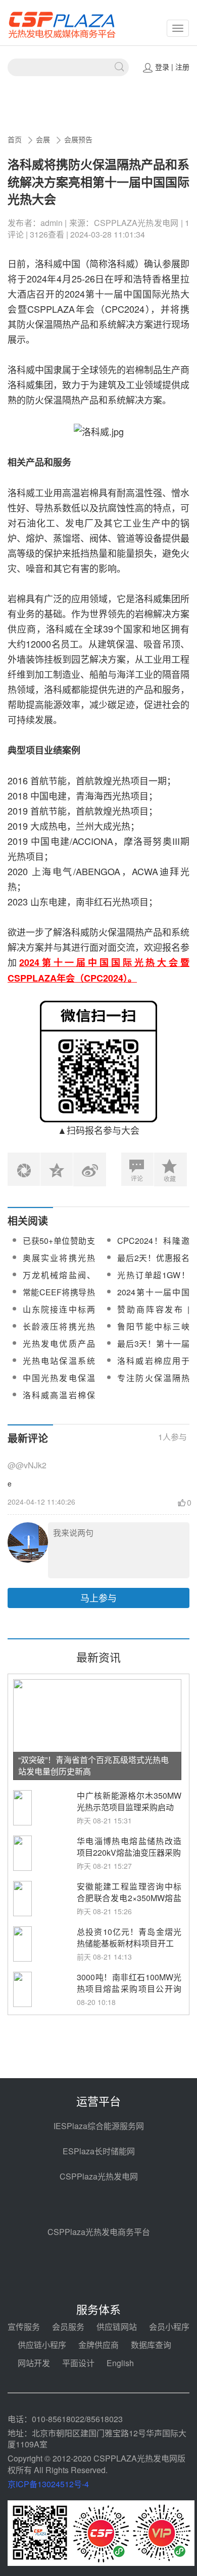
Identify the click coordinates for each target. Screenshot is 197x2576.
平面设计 (78, 2363)
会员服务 (68, 2327)
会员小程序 (169, 2327)
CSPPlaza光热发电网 (99, 2176)
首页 (15, 139)
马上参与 (98, 1597)
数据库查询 (151, 2345)
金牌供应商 (98, 2345)
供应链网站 (117, 2327)
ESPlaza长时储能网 (99, 2151)
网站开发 (34, 2363)
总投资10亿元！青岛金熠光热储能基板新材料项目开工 (129, 1937)
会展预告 (78, 139)
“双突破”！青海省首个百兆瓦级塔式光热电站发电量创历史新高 (93, 1765)
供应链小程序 (42, 2345)
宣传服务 (24, 2327)
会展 (43, 139)
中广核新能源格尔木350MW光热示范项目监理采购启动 (129, 1801)
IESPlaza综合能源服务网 (99, 2126)
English (120, 2363)
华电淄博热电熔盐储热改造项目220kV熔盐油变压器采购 (129, 1847)
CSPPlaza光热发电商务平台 (99, 2232)
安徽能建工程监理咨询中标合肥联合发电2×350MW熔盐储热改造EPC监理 (129, 1898)
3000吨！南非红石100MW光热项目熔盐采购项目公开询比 (129, 1989)
